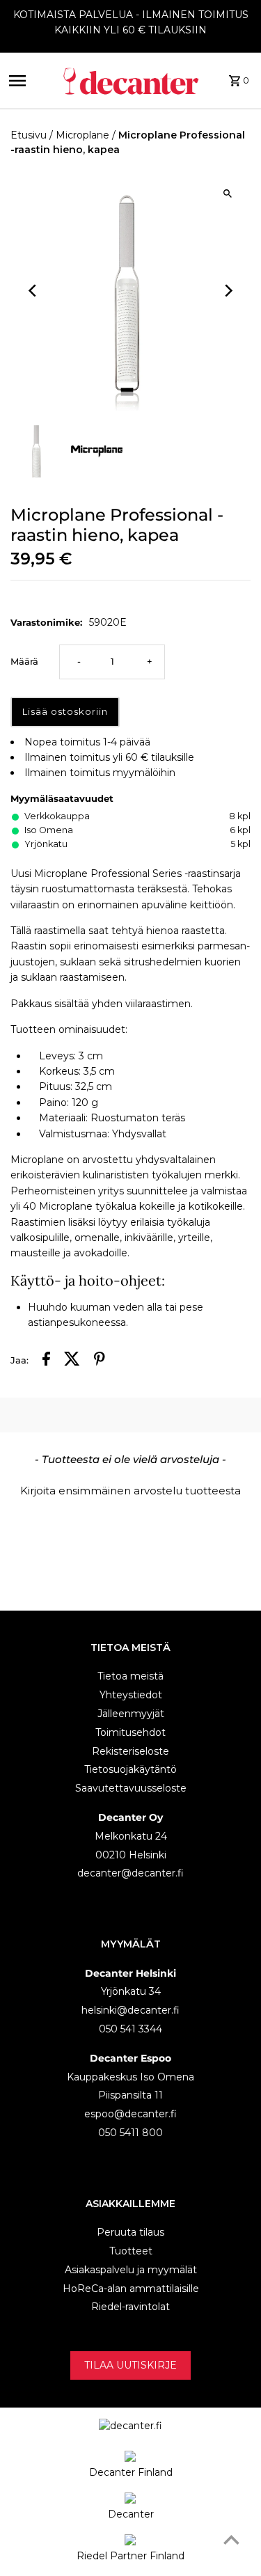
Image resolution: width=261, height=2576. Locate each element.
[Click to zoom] (228, 193)
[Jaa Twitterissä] (72, 1361)
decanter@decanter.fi (130, 1873)
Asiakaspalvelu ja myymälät (131, 2270)
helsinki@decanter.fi (130, 2010)
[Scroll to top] (231, 2539)
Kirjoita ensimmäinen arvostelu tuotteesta (130, 1491)
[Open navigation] (31, 81)
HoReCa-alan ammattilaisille (131, 2289)
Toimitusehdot (130, 1732)
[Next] (228, 291)
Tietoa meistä (130, 1676)
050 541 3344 (130, 2029)
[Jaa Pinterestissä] (100, 1361)
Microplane (82, 135)
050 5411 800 (130, 2133)
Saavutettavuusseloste (131, 1788)
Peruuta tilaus (130, 2232)
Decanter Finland (131, 2472)
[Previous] (33, 291)
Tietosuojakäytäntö (130, 1769)
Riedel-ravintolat (130, 2307)
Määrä (24, 662)
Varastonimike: (46, 622)
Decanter (131, 2514)
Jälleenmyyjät (131, 1714)
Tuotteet (131, 2251)
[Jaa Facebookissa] (46, 1361)
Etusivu (29, 135)
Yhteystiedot (131, 1695)
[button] (130, 1489)
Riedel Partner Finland (130, 2556)
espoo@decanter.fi (130, 2114)
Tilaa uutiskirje (130, 2365)
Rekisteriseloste (130, 1751)
